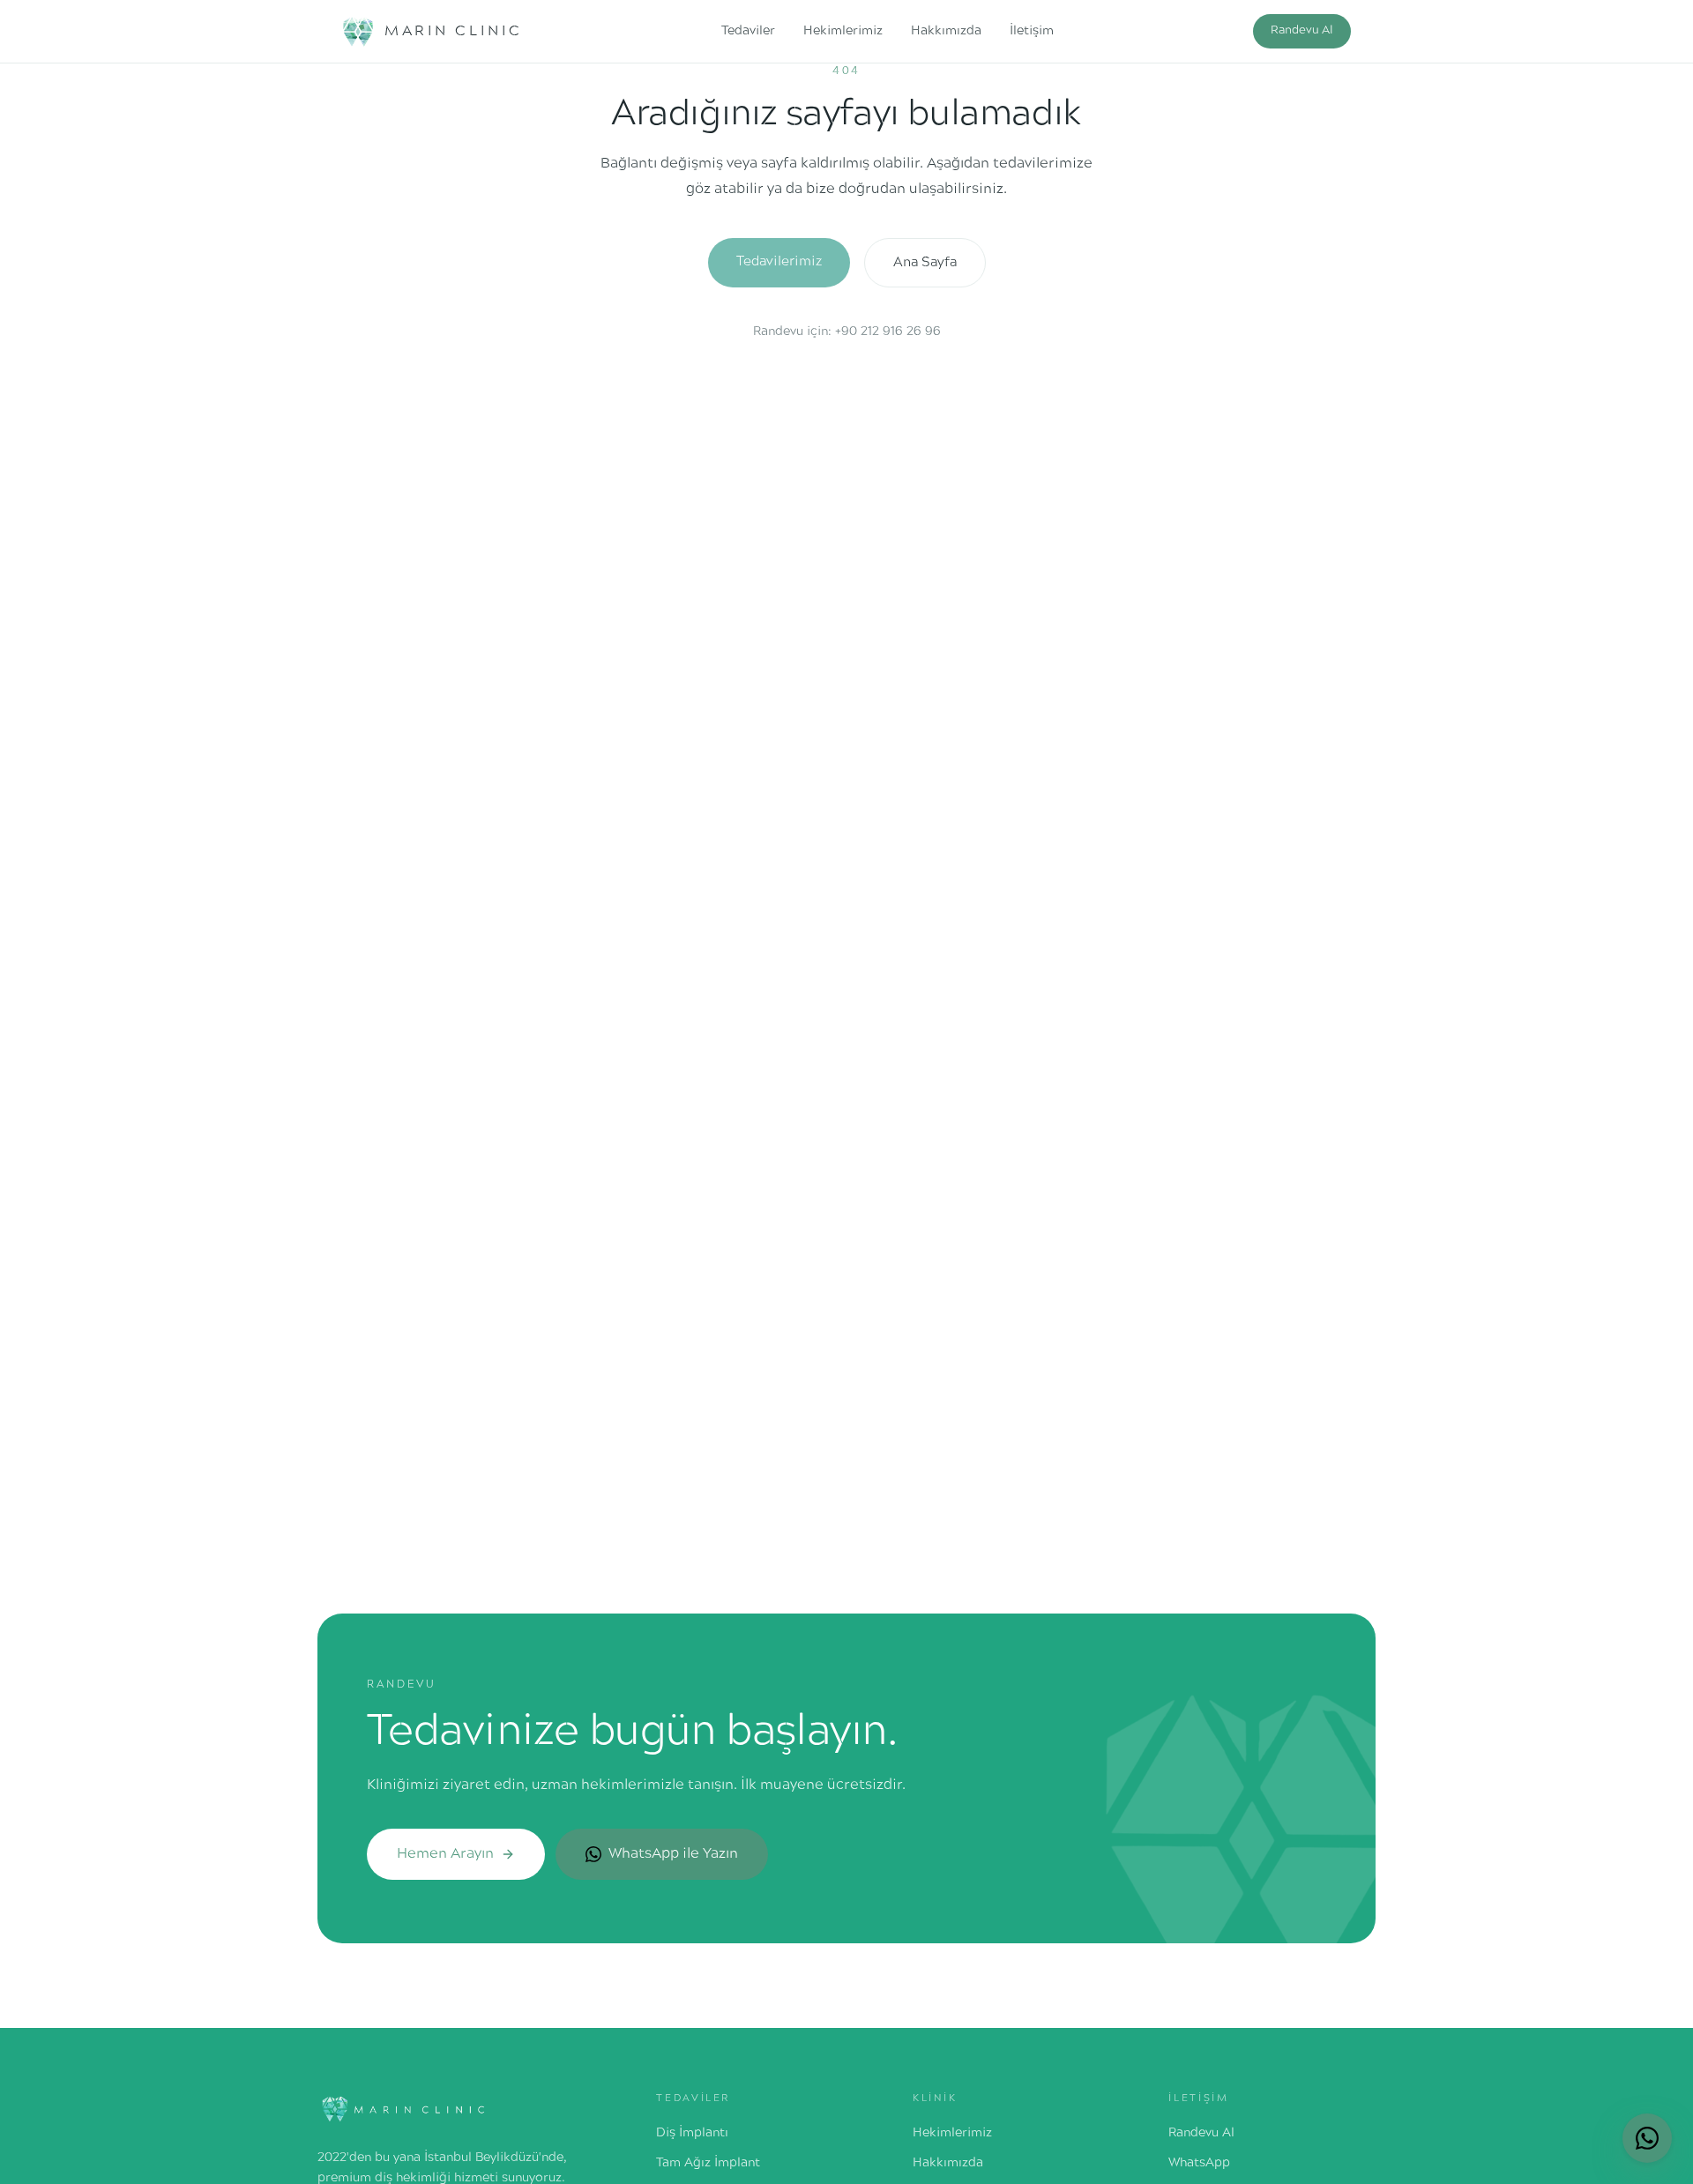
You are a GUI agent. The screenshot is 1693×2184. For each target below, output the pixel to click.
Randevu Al (1302, 31)
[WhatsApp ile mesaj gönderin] (1647, 2138)
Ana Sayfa (925, 263)
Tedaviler (748, 31)
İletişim (1032, 31)
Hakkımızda (946, 31)
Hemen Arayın (445, 1854)
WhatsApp (1199, 2163)
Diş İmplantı (692, 2133)
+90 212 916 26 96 (888, 332)
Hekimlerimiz (843, 31)
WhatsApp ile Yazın (673, 1854)
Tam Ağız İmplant (708, 2163)
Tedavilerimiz (779, 262)
